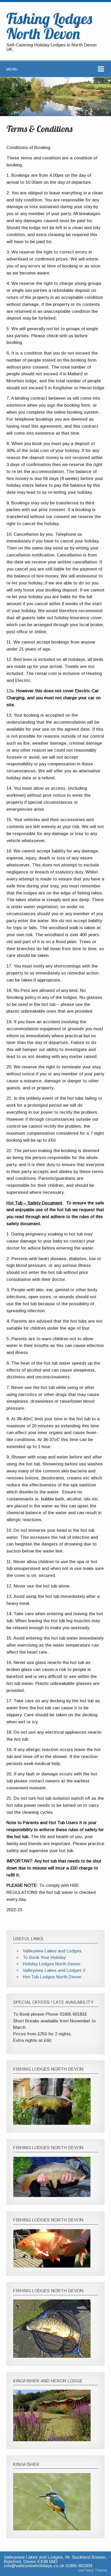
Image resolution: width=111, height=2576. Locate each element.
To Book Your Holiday (44, 1957)
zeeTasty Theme (93, 2570)
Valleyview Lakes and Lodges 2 (54, 1970)
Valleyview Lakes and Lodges (52, 1951)
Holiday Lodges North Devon (51, 1964)
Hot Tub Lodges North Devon (52, 1977)
